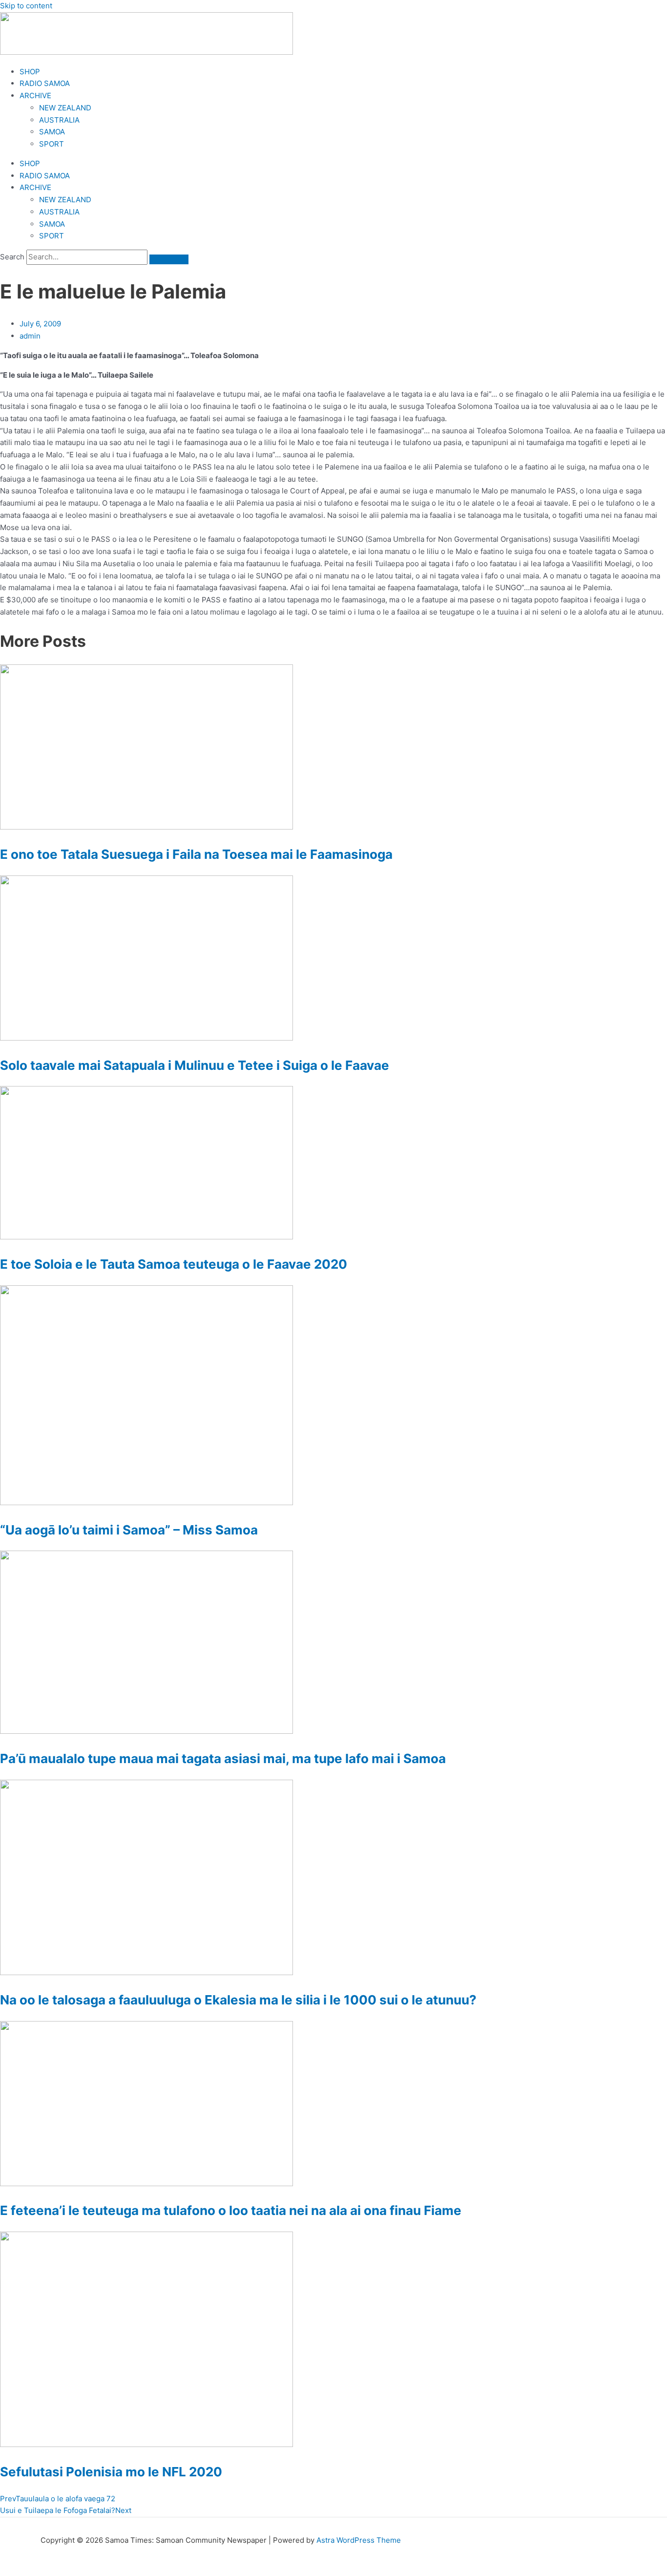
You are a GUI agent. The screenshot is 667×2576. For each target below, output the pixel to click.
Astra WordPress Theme (359, 2540)
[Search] (169, 259)
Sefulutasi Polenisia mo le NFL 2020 (111, 2472)
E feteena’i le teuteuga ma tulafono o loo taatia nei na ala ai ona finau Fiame (231, 2210)
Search (12, 257)
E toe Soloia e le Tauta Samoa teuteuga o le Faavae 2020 (174, 1264)
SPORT (52, 144)
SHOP (30, 72)
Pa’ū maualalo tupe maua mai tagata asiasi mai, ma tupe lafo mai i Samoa (223, 1758)
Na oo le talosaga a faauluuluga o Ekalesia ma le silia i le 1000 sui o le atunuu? (238, 2000)
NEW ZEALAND (65, 108)
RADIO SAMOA (45, 83)
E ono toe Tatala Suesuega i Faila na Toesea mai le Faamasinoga (196, 854)
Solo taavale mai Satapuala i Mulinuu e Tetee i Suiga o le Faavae (195, 1065)
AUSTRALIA (59, 120)
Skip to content (26, 6)
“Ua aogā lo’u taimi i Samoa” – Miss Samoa (129, 1530)
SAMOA (52, 132)
